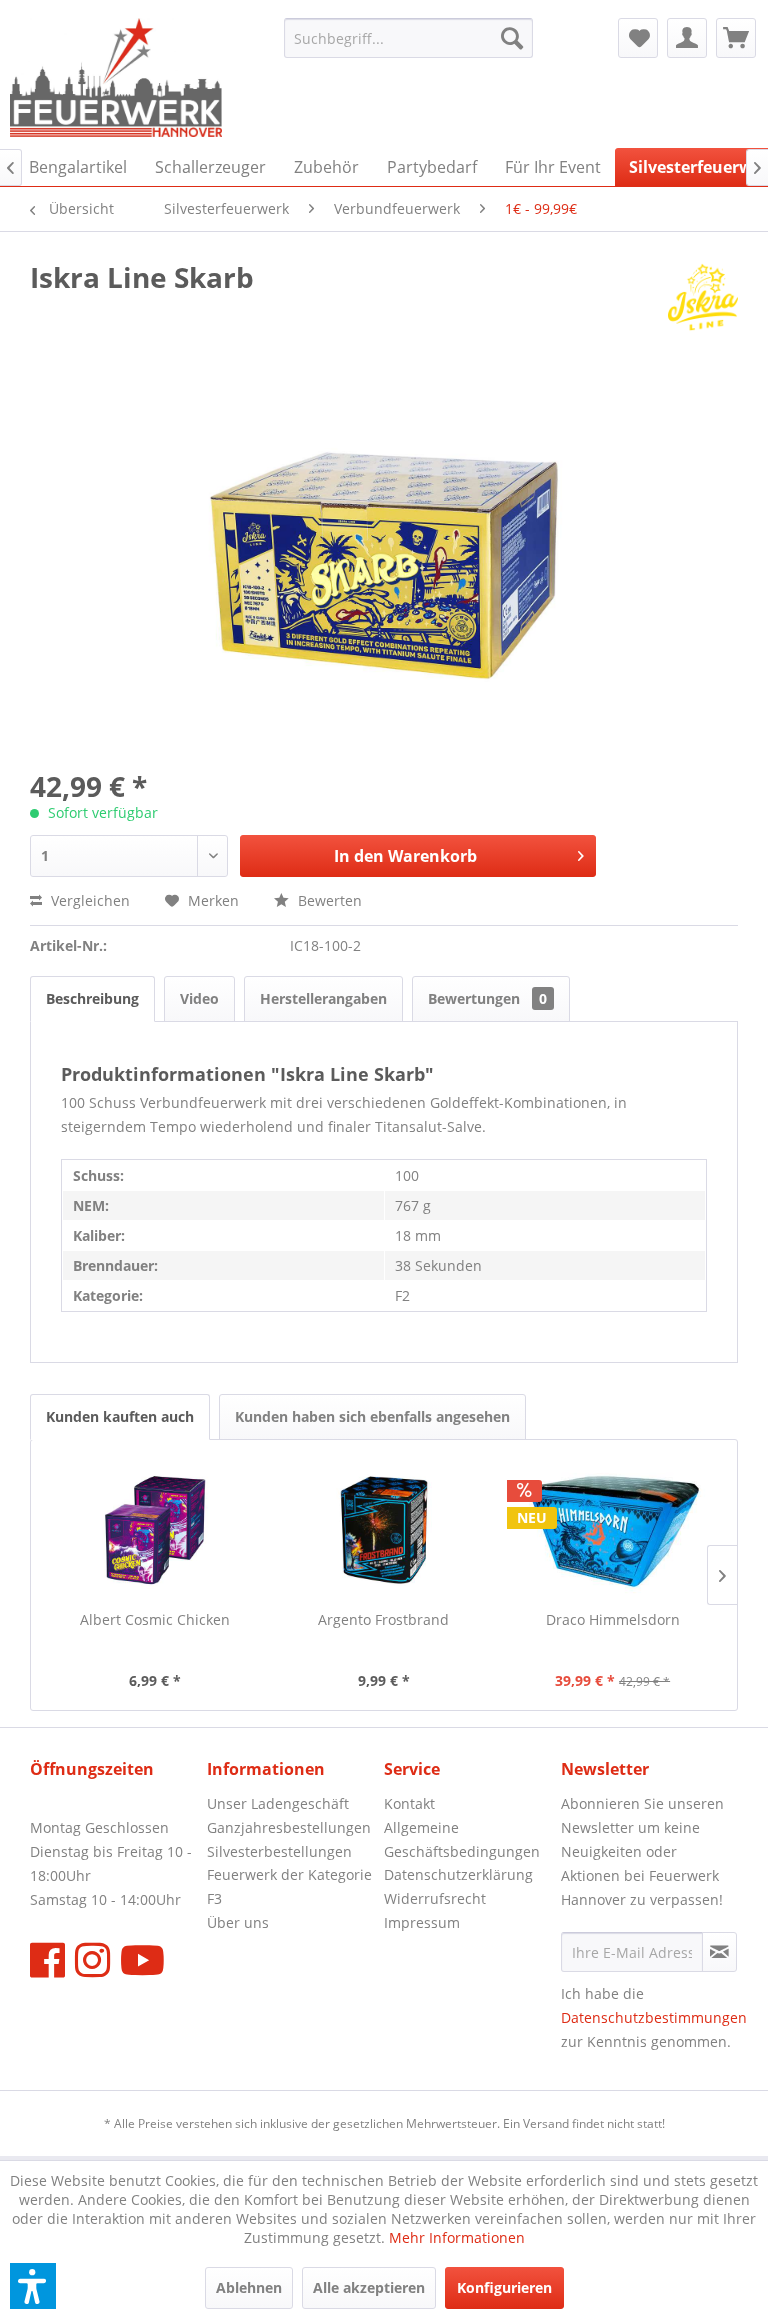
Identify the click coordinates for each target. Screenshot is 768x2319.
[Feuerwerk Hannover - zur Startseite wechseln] (116, 78)
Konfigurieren (504, 2287)
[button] (33, 2286)
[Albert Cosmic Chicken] (155, 1530)
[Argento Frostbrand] (384, 1530)
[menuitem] (409, 38)
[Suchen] (512, 38)
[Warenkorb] (736, 38)
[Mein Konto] (687, 38)
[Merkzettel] (638, 38)
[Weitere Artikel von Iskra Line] (703, 297)
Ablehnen (249, 2287)
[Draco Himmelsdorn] (612, 1530)
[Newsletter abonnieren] (719, 1952)
